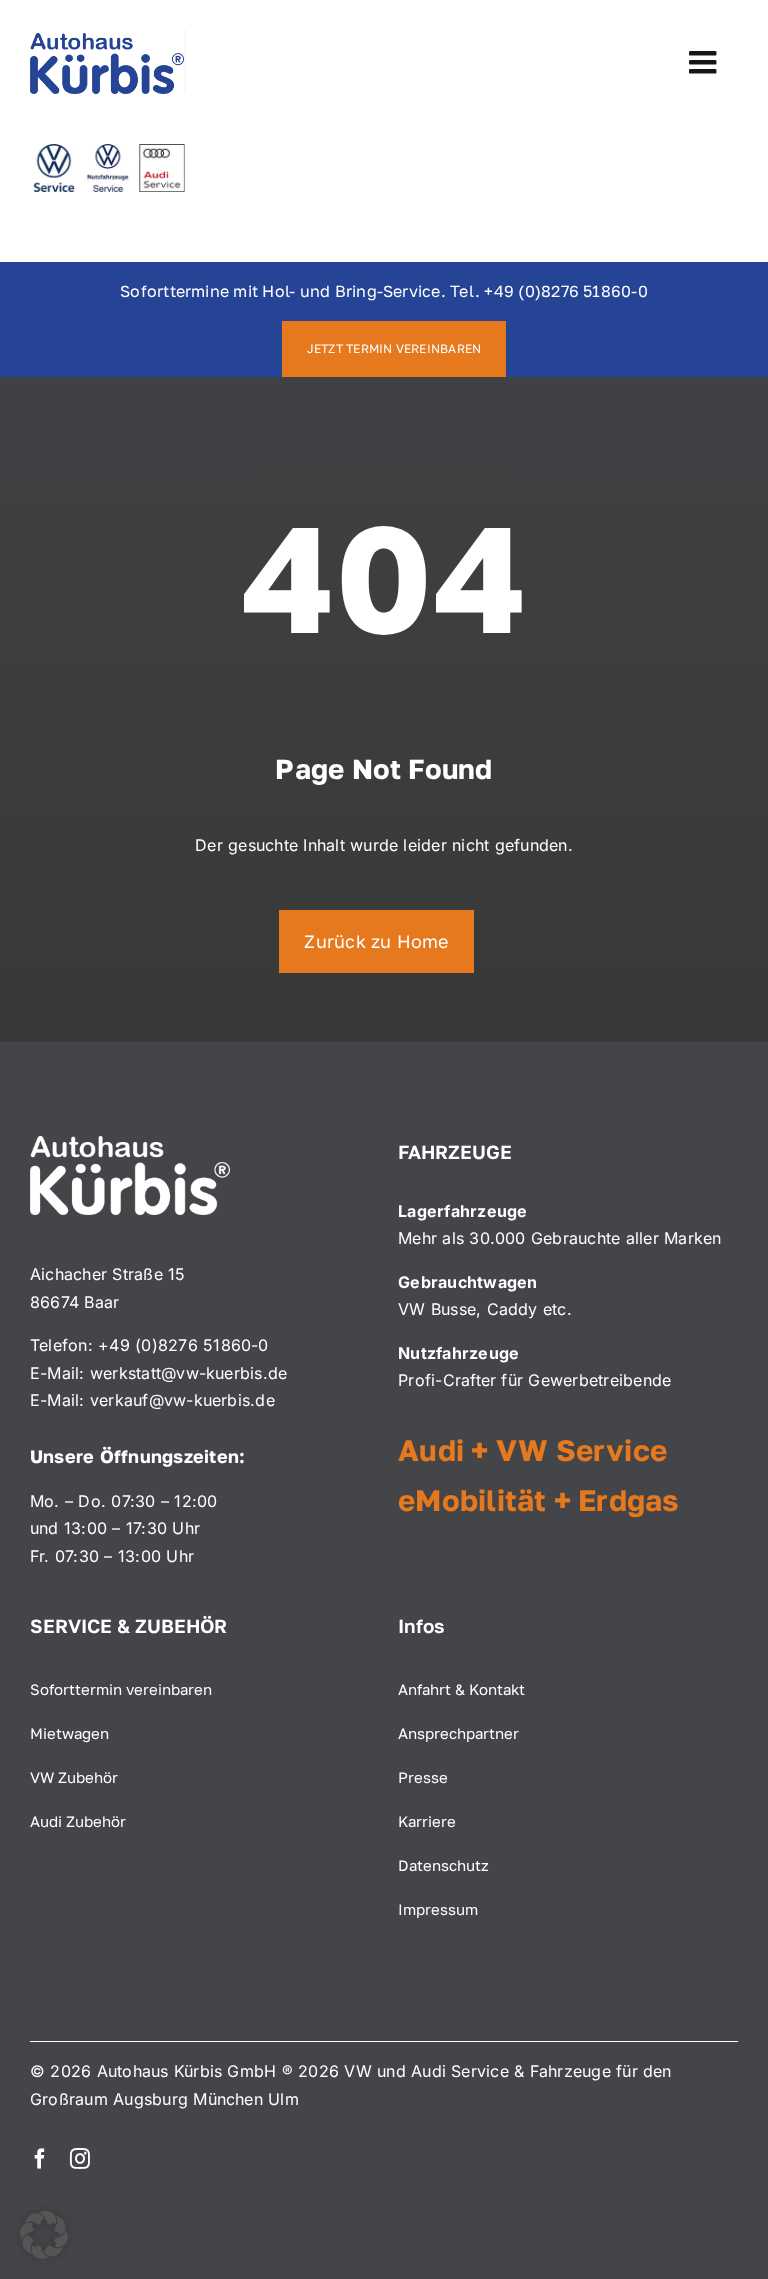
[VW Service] (54, 152)
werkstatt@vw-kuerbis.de (189, 1373)
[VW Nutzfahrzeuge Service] (108, 152)
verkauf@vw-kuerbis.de (182, 1400)
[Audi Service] (107, 38)
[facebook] (40, 2159)
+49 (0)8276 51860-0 (566, 291)
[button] (44, 2235)
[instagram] (80, 2159)
